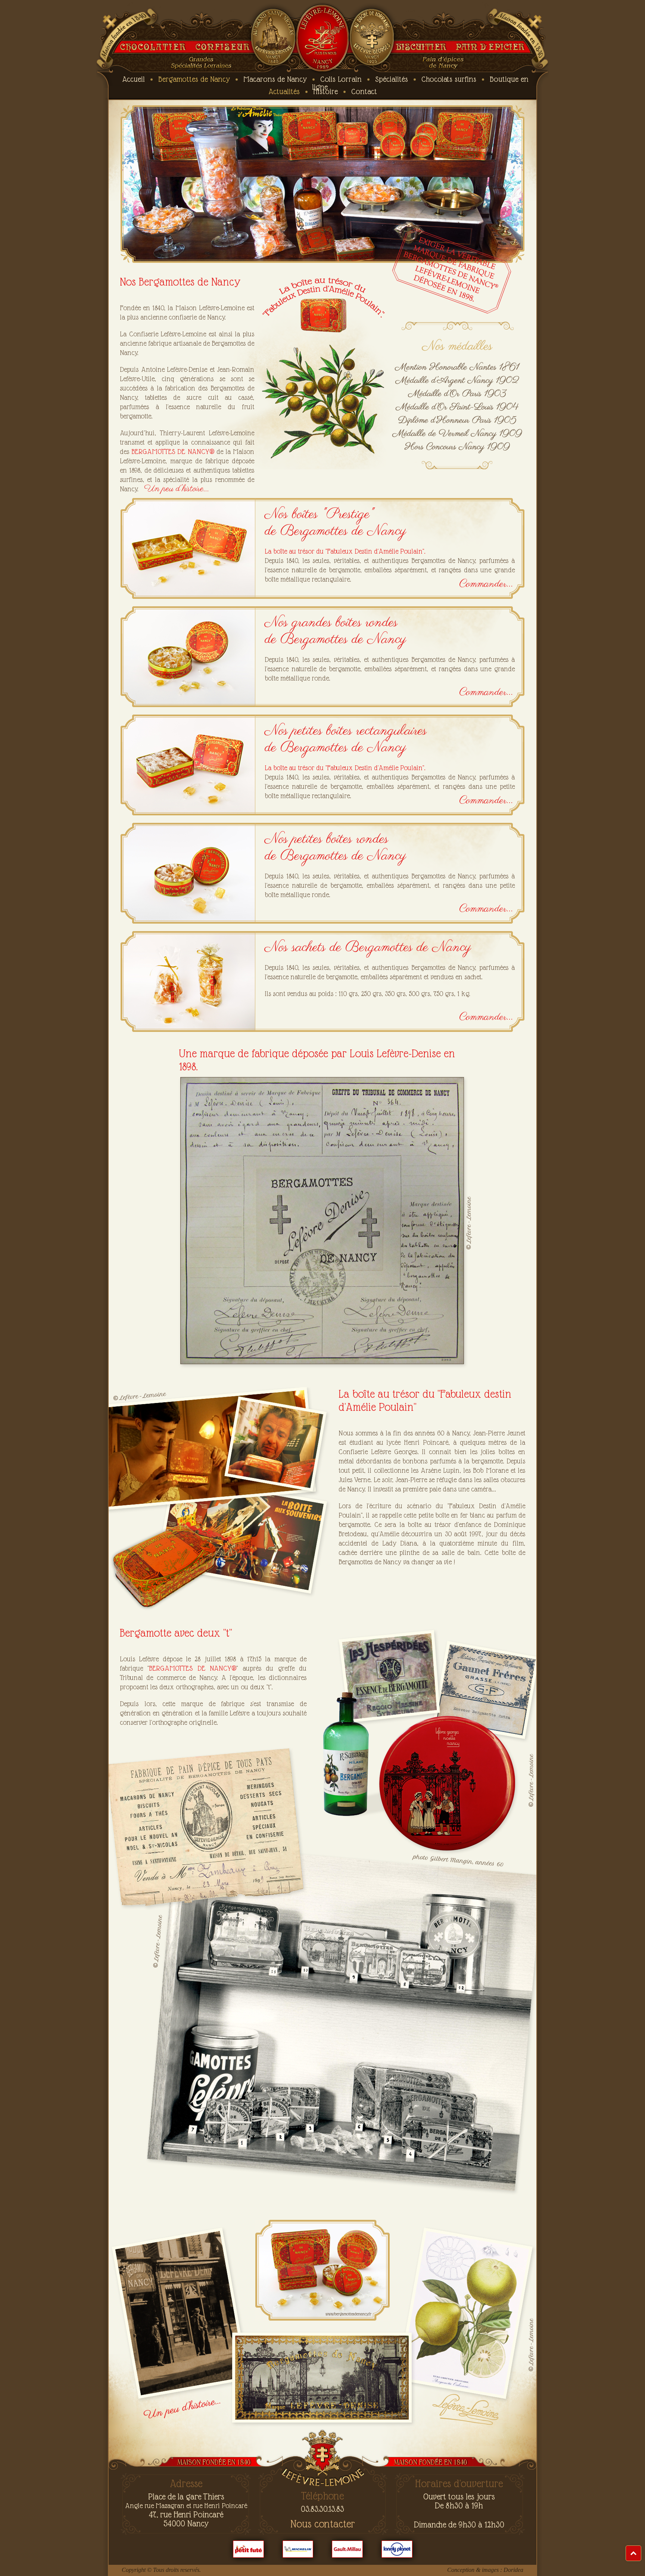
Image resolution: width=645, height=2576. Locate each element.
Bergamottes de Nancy (194, 79)
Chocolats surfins (449, 79)
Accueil (133, 79)
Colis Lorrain (341, 79)
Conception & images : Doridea (485, 2570)
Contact (364, 91)
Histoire (325, 91)
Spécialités (392, 79)
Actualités (284, 91)
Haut (641, 2549)
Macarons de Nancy (275, 79)
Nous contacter (323, 2524)
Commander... (486, 584)
